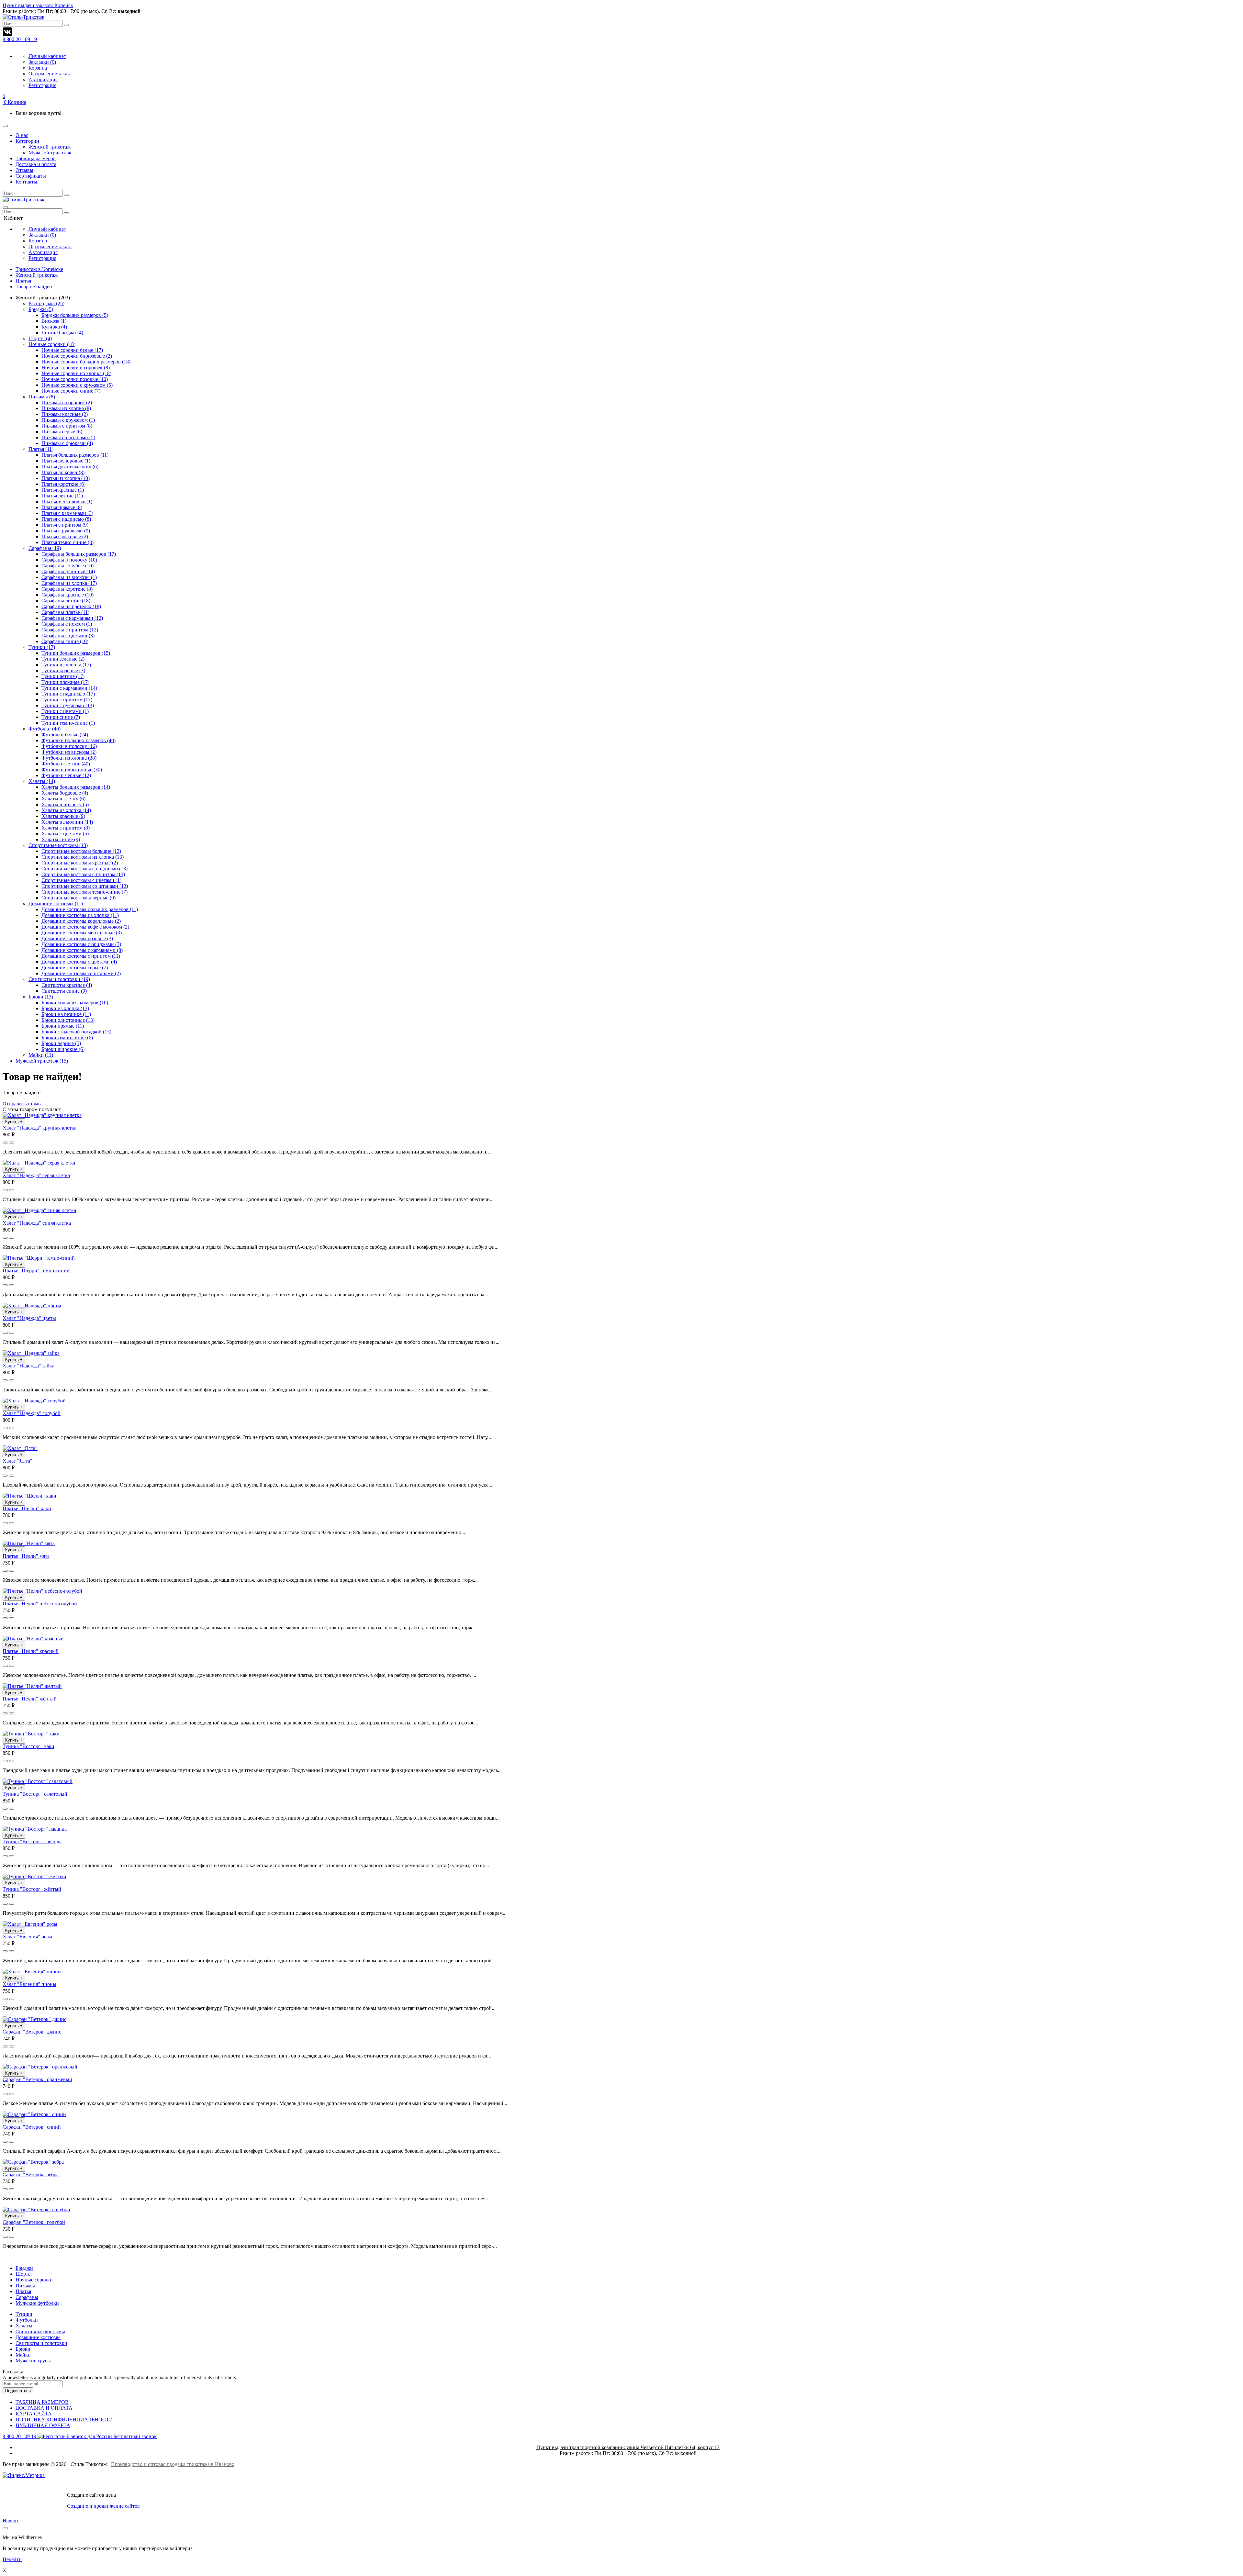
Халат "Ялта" (17, 1461)
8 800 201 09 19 (80, 2436)
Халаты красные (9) (63, 816)
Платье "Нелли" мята (26, 1556)
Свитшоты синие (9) (64, 991)
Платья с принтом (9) (65, 525)
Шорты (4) (40, 338)
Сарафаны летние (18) (66, 601)
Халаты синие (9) (61, 839)
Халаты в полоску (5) (65, 804)
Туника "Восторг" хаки (28, 1746)
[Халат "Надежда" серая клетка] (39, 1163)
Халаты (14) (42, 781)
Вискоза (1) (54, 321)
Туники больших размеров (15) (76, 653)
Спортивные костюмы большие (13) (81, 851)
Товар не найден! (35, 287)
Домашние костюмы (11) (56, 903)
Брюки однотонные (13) (68, 1020)
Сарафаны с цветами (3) (68, 636)
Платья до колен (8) (63, 472)
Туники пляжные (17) (65, 682)
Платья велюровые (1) (66, 461)
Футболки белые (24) (65, 735)
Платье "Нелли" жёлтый (30, 1699)
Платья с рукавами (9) (66, 531)
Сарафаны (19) (45, 548)
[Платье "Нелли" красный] (33, 1639)
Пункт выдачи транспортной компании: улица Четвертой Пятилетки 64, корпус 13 (628, 2447)
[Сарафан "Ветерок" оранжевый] (40, 2067)
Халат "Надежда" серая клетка (36, 1175)
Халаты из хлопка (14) (66, 810)
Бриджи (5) (41, 309)
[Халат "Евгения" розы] (30, 1924)
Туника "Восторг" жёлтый (32, 1889)
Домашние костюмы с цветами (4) (79, 962)
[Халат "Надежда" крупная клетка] (42, 1115)
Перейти (12, 2559)
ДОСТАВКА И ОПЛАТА (44, 2408)
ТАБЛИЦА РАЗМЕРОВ (42, 2402)
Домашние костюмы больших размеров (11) (90, 909)
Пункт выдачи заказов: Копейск (38, 5)
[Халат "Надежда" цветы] (32, 1305)
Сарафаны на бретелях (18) (71, 606)
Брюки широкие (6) (63, 1049)
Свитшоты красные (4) (67, 985)
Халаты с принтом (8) (66, 828)
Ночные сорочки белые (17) (72, 350)
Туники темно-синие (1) (68, 723)
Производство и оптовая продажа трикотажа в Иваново (173, 2464)
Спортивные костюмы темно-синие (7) (84, 892)
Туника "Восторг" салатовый (35, 1794)
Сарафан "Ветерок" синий (32, 2127)
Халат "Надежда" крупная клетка (39, 1128)
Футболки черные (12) (66, 775)
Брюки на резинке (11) (66, 1014)
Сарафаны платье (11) (65, 612)
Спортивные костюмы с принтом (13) (83, 874)
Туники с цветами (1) (65, 711)
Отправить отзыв (22, 1104)
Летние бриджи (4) (62, 333)
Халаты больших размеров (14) (76, 787)
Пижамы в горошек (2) (67, 402)
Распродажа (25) (46, 303)
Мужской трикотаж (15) (42, 1061)
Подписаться (18, 2391)
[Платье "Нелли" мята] (29, 1543)
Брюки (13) (41, 997)
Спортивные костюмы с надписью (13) (84, 869)
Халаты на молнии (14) (67, 822)
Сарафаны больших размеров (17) (79, 554)
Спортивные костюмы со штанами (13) (85, 886)
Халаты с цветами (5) (65, 834)
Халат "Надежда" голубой (32, 1413)
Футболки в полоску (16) (69, 746)
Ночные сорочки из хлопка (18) (76, 373)
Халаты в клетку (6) (63, 799)
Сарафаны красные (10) (67, 595)
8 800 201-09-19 (20, 39)
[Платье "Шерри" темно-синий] (39, 1258)
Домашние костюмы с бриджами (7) (81, 944)
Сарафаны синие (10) (65, 641)
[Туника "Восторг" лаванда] (35, 1829)
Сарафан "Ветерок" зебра (31, 2175)
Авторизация (43, 79)
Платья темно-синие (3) (67, 542)
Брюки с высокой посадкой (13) (76, 1032)
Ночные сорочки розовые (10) (75, 379)
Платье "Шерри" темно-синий (36, 1271)
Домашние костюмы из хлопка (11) (80, 915)
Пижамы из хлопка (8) (66, 408)
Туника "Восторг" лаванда (32, 1841)
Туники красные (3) (63, 670)
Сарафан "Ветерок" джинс (32, 2032)
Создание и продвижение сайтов (103, 2506)
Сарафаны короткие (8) (67, 589)
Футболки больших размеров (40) (78, 740)
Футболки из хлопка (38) (69, 758)
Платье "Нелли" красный (31, 1651)
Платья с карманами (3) (67, 513)
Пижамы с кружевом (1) (68, 420)
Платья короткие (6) (63, 484)
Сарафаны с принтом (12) (70, 630)
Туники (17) (42, 647)
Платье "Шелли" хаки (27, 1508)
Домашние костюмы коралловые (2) (81, 921)
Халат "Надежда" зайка (28, 1366)
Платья (23, 281)
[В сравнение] (12, 1143)
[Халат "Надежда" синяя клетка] (39, 1210)
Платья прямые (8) (62, 507)
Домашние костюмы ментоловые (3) (82, 933)
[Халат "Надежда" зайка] (31, 1353)
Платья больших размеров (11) (75, 455)
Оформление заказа (50, 74)
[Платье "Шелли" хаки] (29, 1496)
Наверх (11, 2520)
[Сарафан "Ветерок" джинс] (34, 2019)
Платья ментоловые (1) (67, 502)
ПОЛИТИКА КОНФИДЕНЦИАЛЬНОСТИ (64, 2420)
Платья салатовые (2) (65, 536)
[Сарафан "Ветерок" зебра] (33, 2162)
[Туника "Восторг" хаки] (31, 1734)
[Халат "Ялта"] (20, 1448)
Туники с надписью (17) (68, 694)
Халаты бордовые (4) (65, 793)
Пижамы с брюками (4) (67, 443)
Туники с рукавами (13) (68, 705)
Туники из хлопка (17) (66, 665)
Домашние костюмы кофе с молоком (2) (85, 927)
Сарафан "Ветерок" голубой (34, 2222)
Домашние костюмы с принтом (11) (81, 956)
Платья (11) (41, 449)
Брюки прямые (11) (63, 1026)
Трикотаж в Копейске (39, 269)
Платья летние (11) (62, 496)
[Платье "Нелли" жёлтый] (32, 1686)
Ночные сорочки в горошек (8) (76, 368)
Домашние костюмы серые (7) (75, 968)
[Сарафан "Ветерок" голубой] (36, 2209)
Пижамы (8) (42, 397)
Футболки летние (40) (66, 764)
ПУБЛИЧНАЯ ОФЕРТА (43, 2425)
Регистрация (42, 85)
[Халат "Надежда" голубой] (34, 1401)
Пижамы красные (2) (65, 414)
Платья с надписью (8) (66, 519)
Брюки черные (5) (61, 1043)
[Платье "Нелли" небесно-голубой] (42, 1591)
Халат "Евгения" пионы (29, 1984)
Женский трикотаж (37, 275)
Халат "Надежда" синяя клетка (37, 1223)
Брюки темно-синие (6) (67, 1037)
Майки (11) (41, 1055)
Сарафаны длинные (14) (68, 571)
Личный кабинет (47, 56)
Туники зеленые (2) (63, 659)
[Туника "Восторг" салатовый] (38, 1781)
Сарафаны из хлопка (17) (69, 583)
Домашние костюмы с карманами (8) (82, 950)
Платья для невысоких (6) (70, 467)
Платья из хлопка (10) (66, 478)
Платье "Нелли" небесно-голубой (40, 1604)
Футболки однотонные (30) (72, 769)
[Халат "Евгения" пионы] (32, 1972)
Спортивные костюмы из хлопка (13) (83, 857)
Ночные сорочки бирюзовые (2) (77, 356)
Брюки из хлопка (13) (65, 1008)
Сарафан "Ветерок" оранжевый (37, 2079)
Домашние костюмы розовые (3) (77, 938)
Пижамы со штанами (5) (68, 437)
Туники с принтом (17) (67, 700)
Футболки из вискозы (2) (69, 752)
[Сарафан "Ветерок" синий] (34, 2114)
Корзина (38, 68)
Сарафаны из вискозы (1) (69, 577)
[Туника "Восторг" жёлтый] (34, 1876)
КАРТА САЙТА (34, 2414)
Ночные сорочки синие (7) (71, 391)
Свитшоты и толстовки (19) (59, 979)
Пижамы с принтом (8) (67, 426)
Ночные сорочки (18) (52, 344)
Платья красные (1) (63, 490)
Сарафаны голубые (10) (67, 566)
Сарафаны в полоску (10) (69, 560)
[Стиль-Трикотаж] (23, 200)
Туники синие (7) (61, 717)
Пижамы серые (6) (62, 432)
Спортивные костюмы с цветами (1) (81, 880)
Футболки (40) (45, 729)
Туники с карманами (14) (69, 688)
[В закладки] (5, 1143)
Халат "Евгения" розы (27, 1937)
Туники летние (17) (63, 676)
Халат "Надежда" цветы (29, 1318)
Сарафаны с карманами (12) (72, 618)
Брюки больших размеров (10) (75, 1003)
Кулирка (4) (54, 327)
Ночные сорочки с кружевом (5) (77, 385)
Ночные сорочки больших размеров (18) (86, 362)
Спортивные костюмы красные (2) (80, 863)
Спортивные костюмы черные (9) (78, 898)
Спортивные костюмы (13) (58, 845)
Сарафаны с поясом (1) (67, 624)
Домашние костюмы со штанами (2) (81, 973)
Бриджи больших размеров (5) (75, 315)
